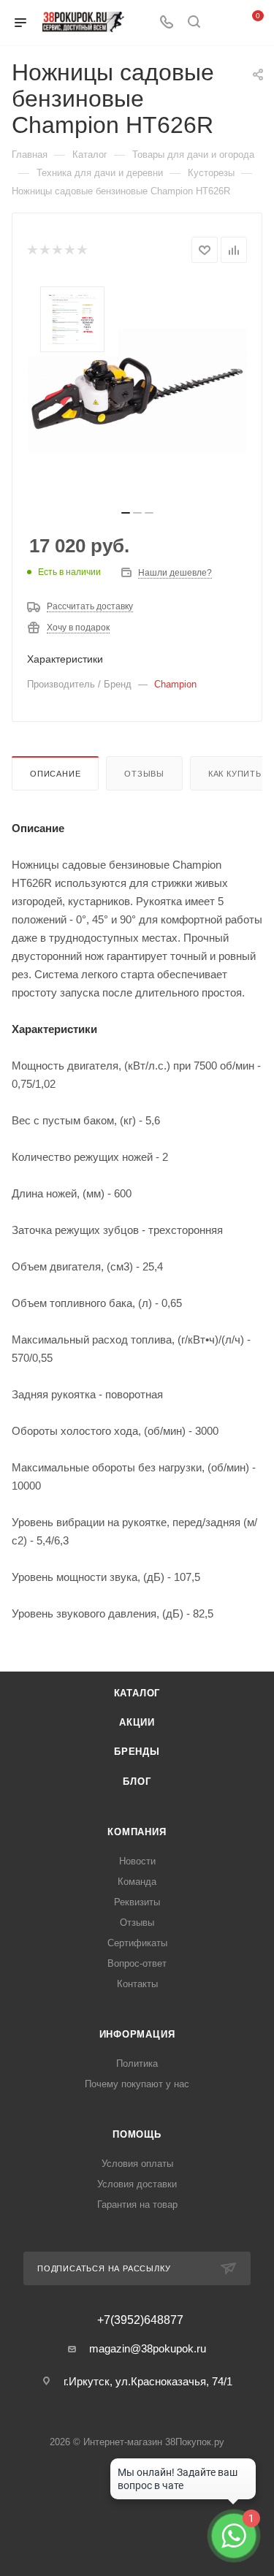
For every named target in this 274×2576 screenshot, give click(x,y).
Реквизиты (137, 1902)
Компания (137, 1832)
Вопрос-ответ (137, 1963)
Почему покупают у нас (137, 2084)
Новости (137, 1861)
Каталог (137, 1693)
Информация (137, 2034)
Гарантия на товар (137, 2205)
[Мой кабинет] (221, 23)
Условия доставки (137, 2184)
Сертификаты (137, 1943)
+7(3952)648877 (140, 2320)
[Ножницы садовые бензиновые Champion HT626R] (137, 391)
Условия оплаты (137, 2164)
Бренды (137, 1752)
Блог (137, 1782)
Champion (175, 684)
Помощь (137, 2134)
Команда (137, 1882)
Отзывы (144, 774)
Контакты (137, 1984)
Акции (137, 1722)
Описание (55, 774)
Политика (137, 2064)
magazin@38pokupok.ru (148, 2348)
